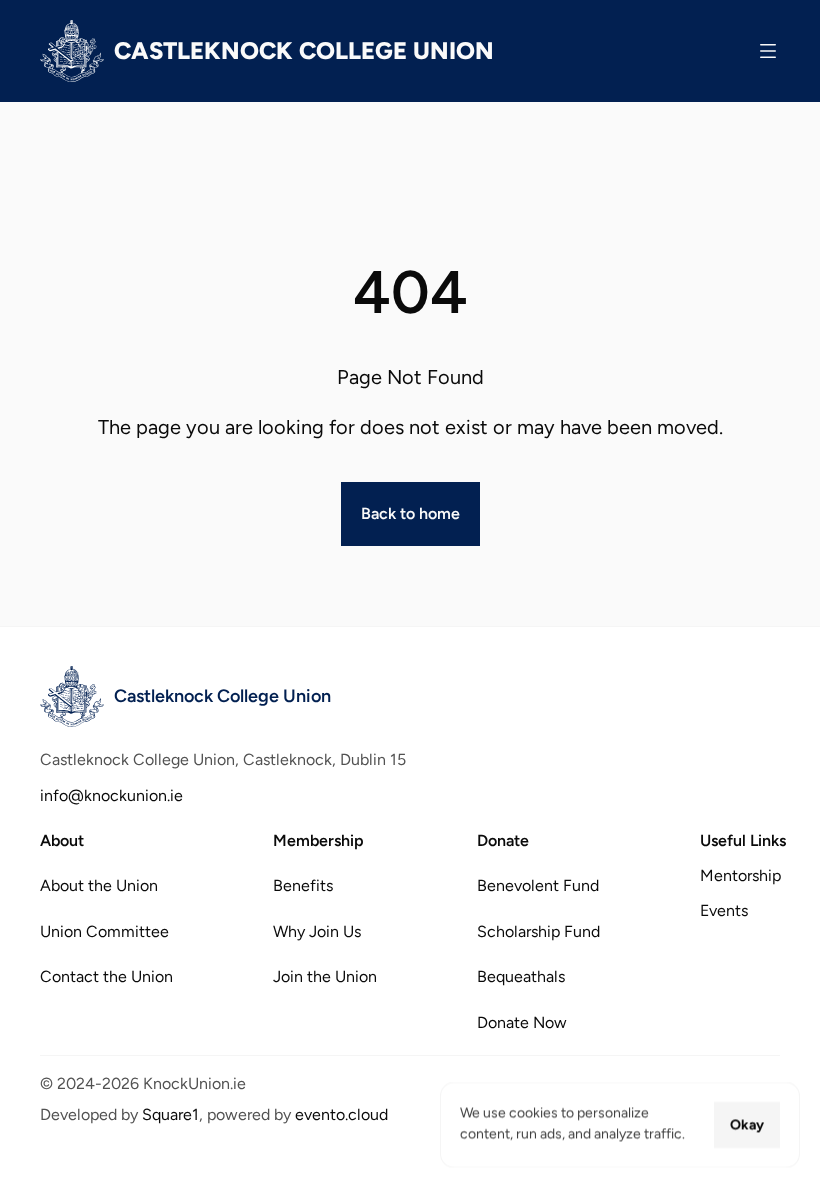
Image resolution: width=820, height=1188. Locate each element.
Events (724, 910)
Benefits (303, 885)
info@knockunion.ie (111, 795)
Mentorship (740, 875)
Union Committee (104, 930)
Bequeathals (521, 976)
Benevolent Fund (538, 885)
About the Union (99, 885)
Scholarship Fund (538, 930)
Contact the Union (106, 976)
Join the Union (325, 976)
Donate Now (522, 1021)
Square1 (170, 1114)
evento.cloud (341, 1114)
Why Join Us (317, 930)
